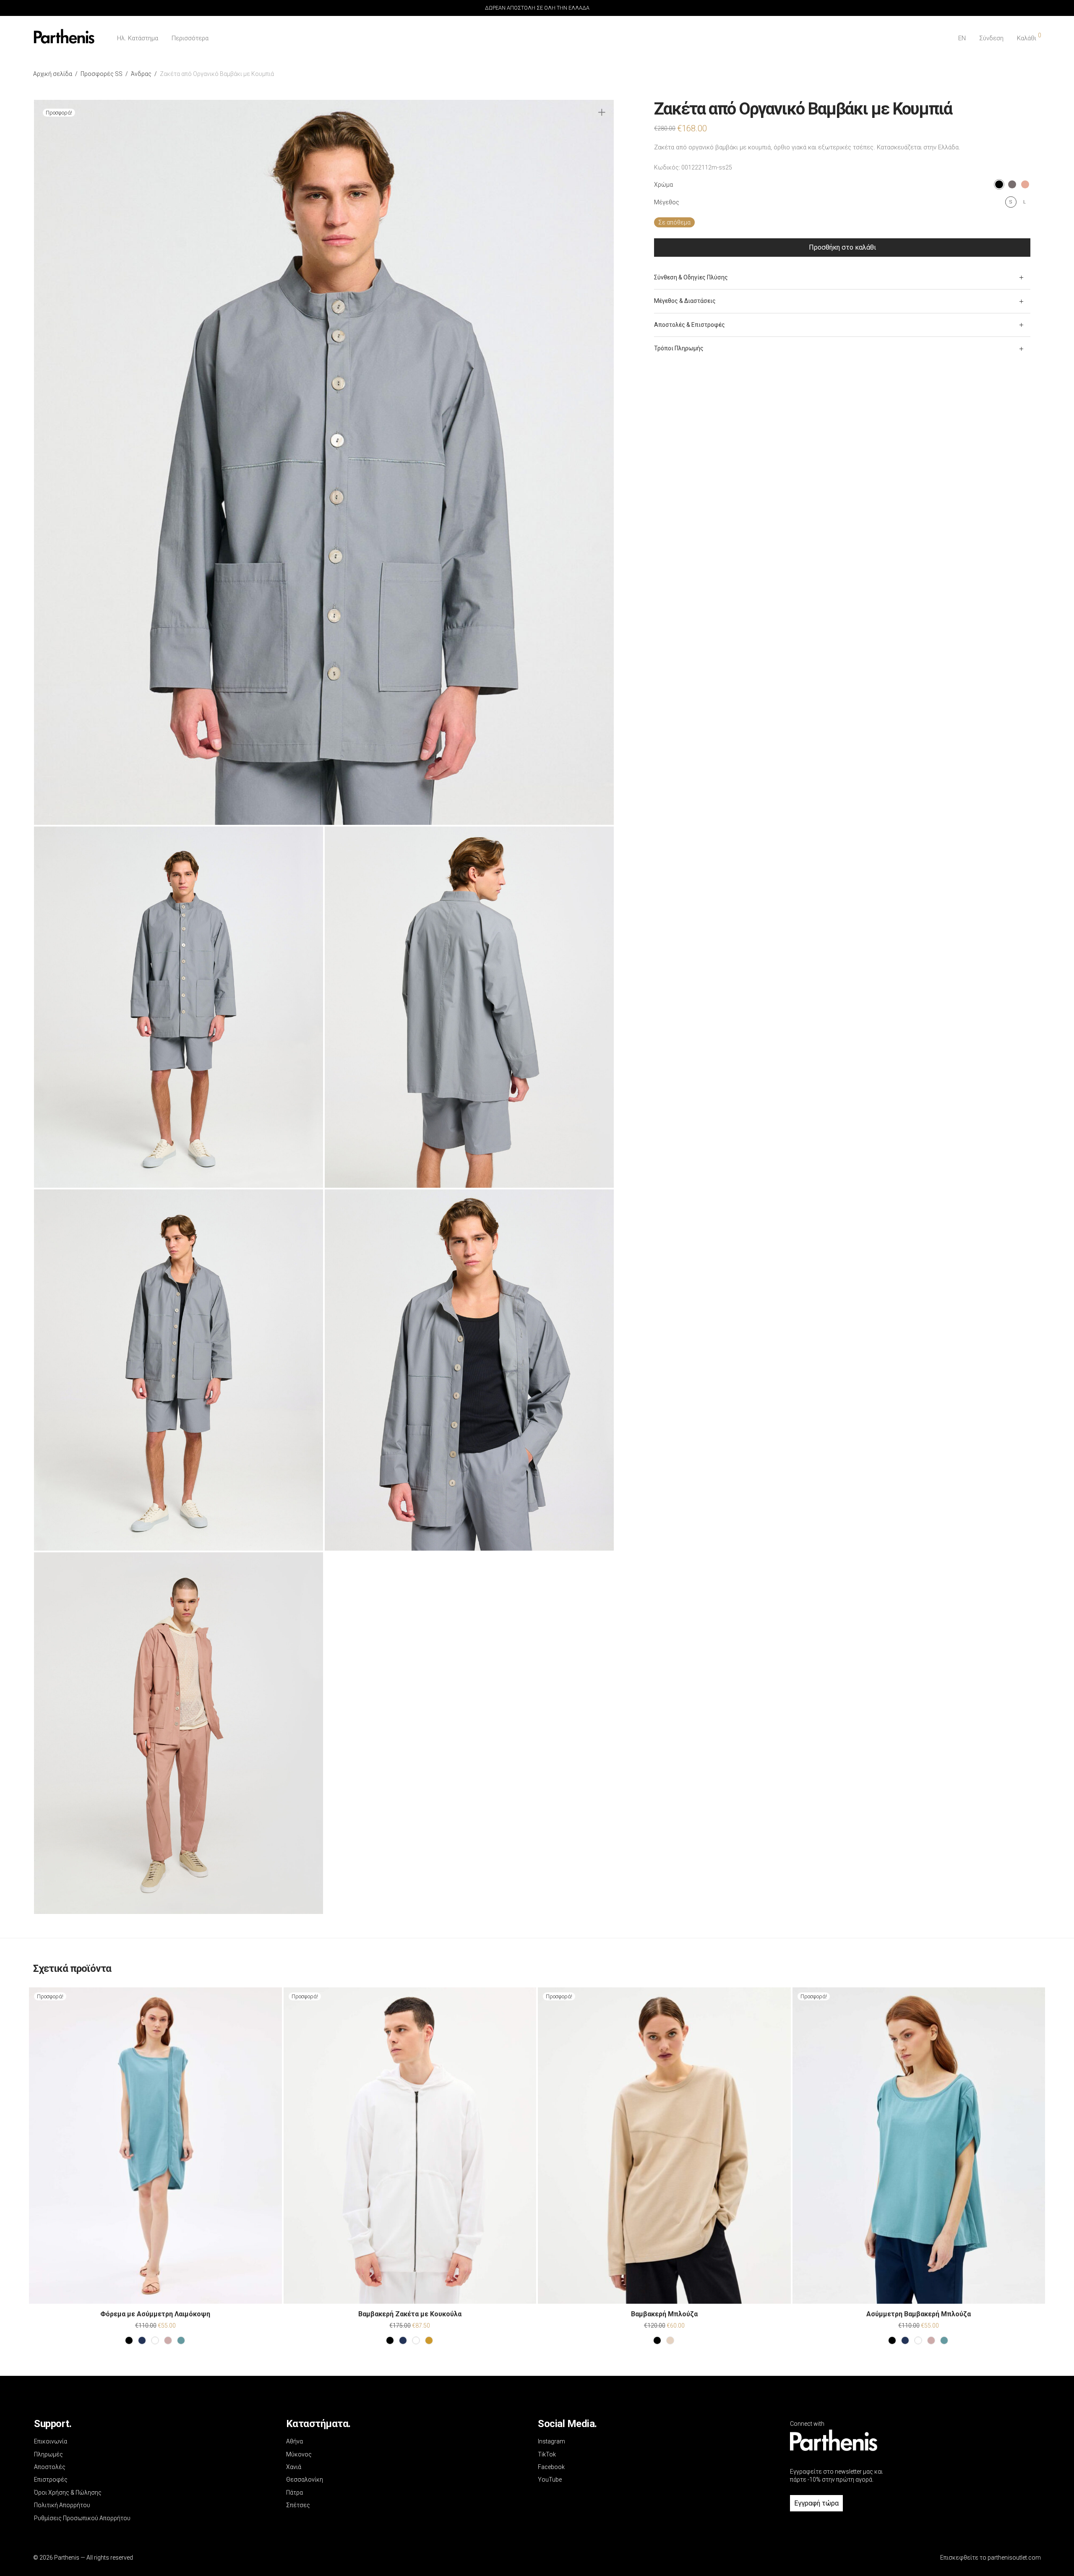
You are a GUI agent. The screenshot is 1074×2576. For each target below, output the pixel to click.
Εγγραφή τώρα (816, 2503)
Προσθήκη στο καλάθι (842, 247)
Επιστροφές (51, 2480)
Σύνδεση (991, 38)
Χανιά (294, 2467)
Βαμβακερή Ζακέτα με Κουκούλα (410, 2314)
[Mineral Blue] (181, 2340)
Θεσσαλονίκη (305, 2480)
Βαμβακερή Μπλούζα (664, 2314)
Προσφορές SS (102, 74)
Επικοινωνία (51, 2441)
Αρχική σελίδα (53, 74)
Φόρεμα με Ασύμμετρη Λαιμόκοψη (155, 2314)
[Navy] (142, 2340)
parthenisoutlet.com (1014, 2558)
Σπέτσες (298, 2505)
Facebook (551, 2467)
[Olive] (429, 2340)
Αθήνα (295, 2441)
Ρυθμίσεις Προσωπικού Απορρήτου (82, 2518)
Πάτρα (295, 2493)
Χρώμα (663, 185)
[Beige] (670, 2340)
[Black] (129, 2340)
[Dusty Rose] (168, 2340)
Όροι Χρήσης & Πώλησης (68, 2493)
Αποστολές (50, 2467)
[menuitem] (962, 38)
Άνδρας (141, 74)
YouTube (550, 2480)
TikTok (547, 2454)
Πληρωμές (48, 2454)
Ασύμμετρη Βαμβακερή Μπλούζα (919, 2314)
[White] (155, 2340)
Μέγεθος (667, 202)
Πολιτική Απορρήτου (62, 2505)
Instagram (551, 2441)
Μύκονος (299, 2454)
